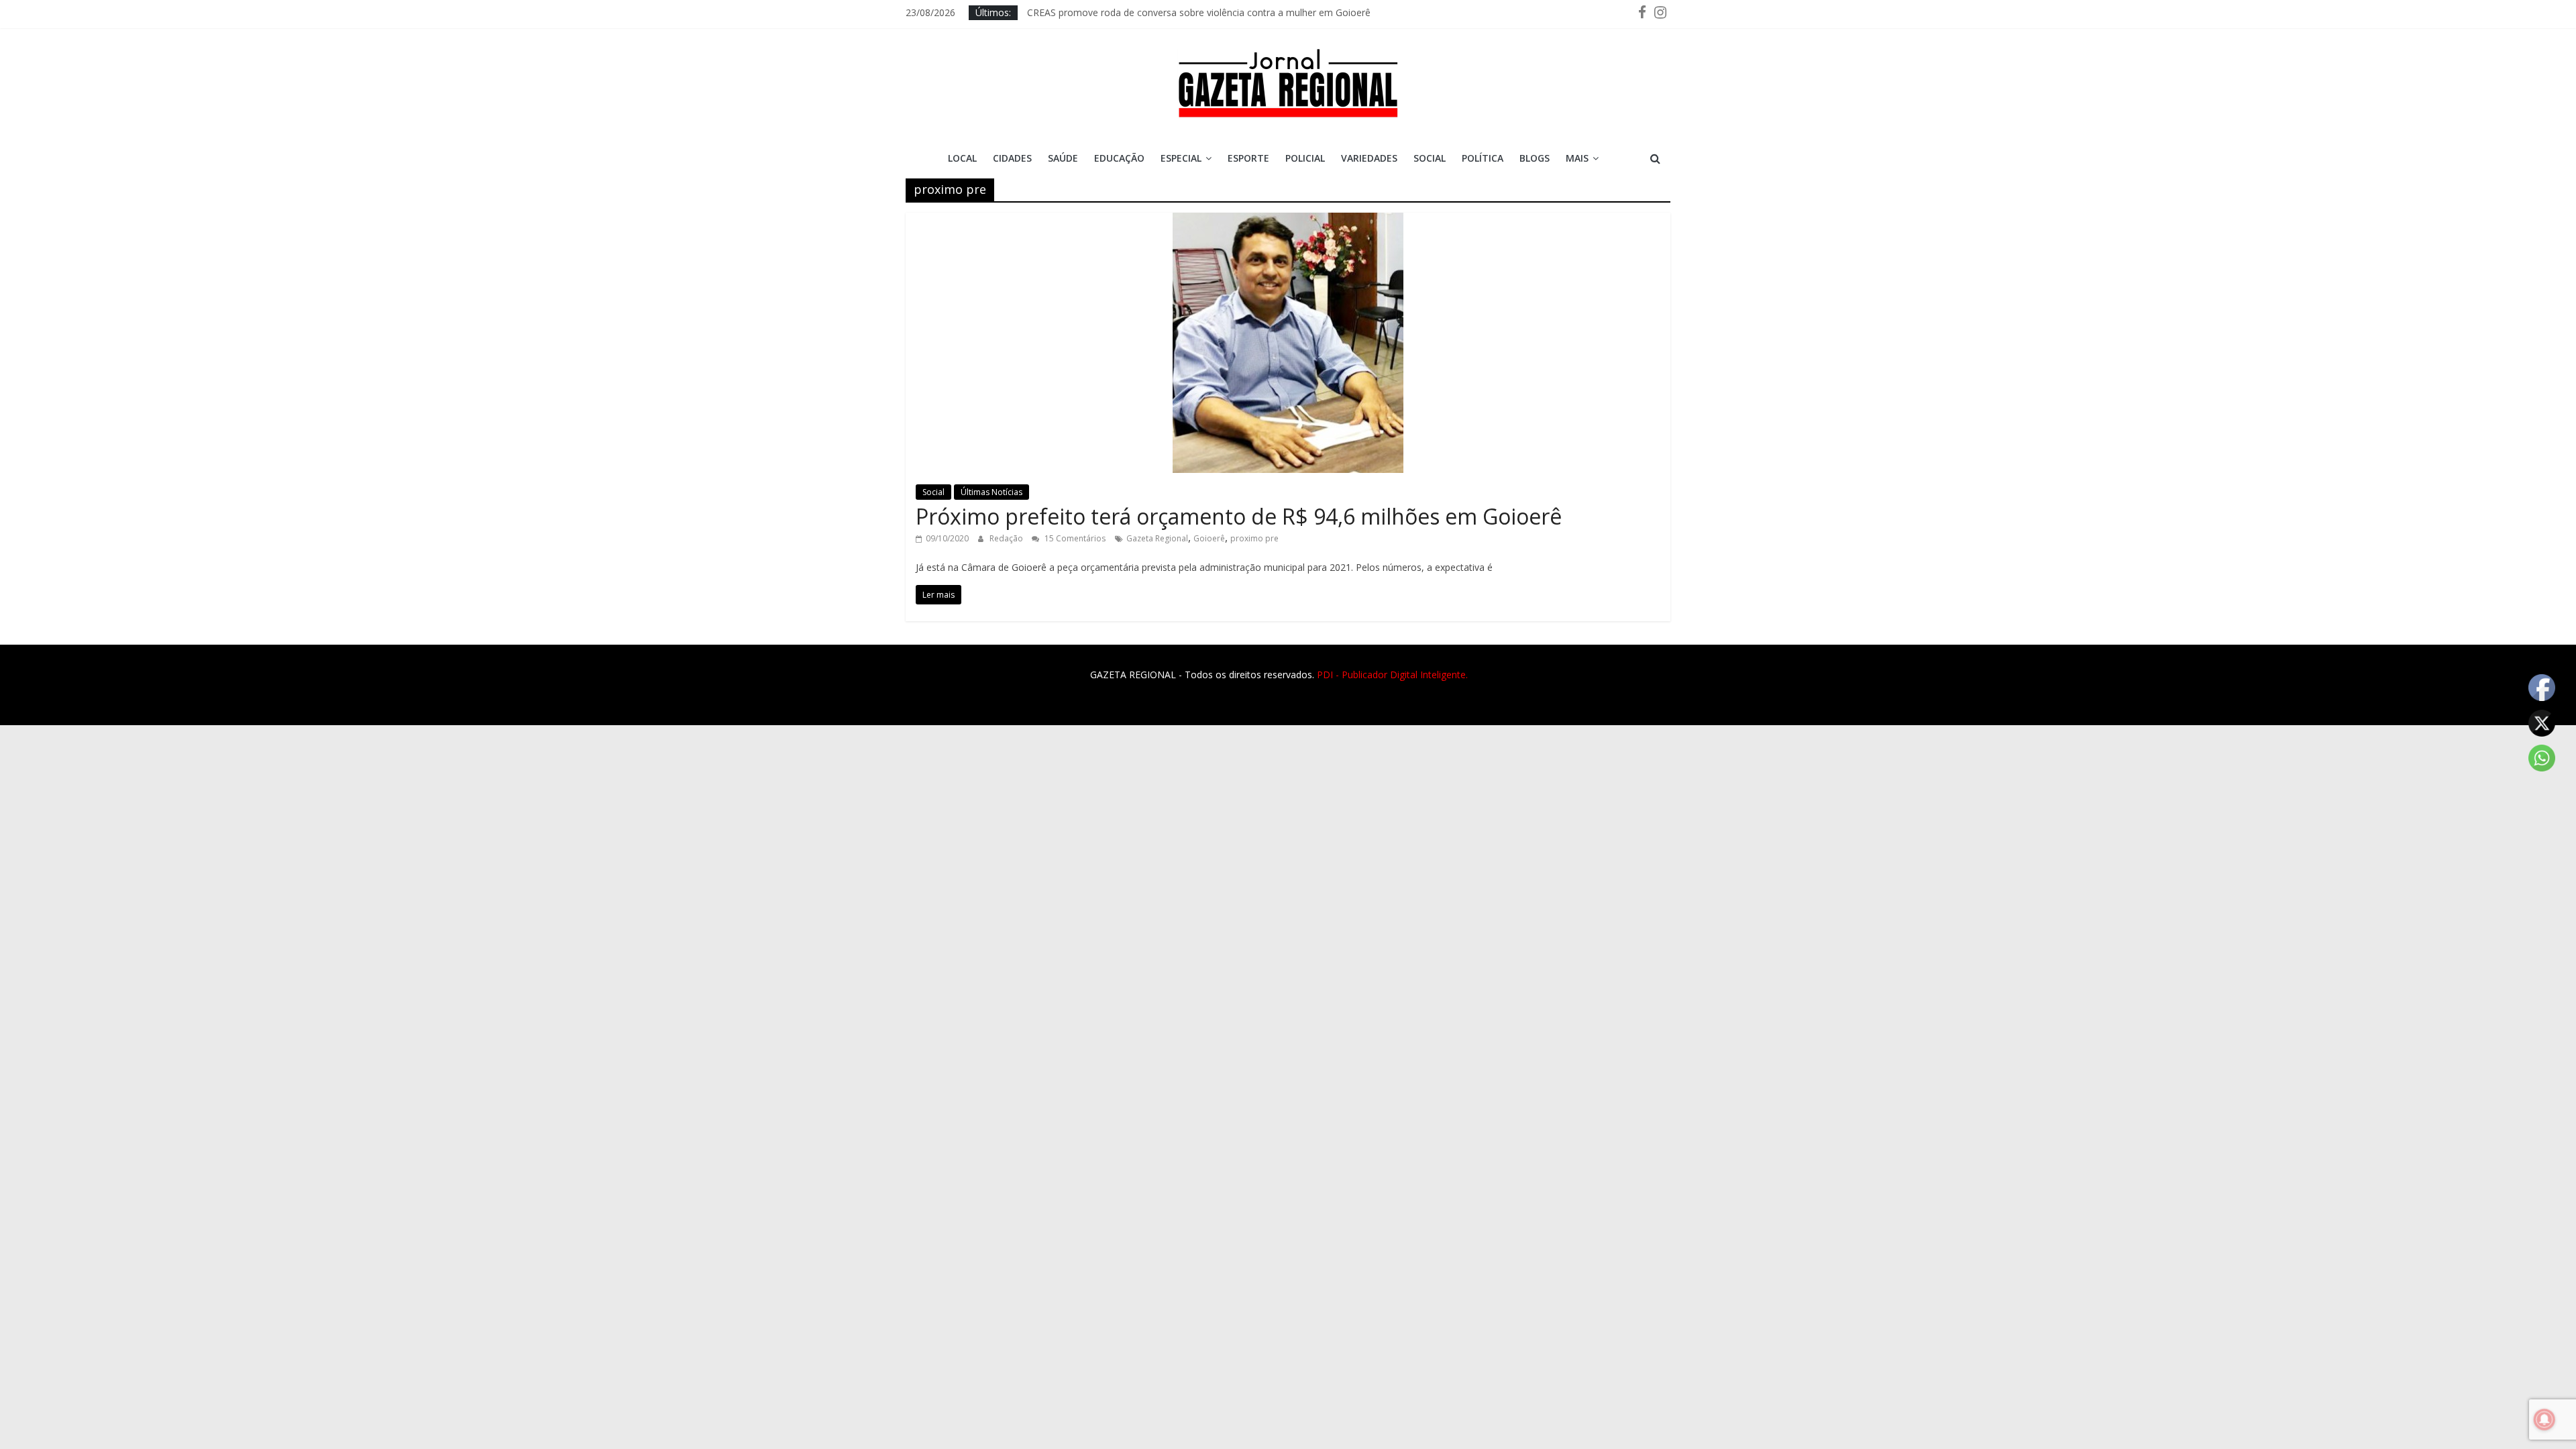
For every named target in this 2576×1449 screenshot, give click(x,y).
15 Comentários (1074, 538)
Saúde (1063, 158)
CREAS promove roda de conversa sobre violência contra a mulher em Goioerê (1199, 12)
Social (1430, 158)
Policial (1305, 158)
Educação (1119, 158)
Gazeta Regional (1157, 538)
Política (1483, 158)
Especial (1181, 158)
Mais (1577, 158)
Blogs (1535, 158)
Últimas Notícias (991, 492)
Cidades (1012, 158)
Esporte (1248, 158)
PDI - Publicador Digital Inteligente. (1392, 675)
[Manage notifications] (2544, 1419)
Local (962, 158)
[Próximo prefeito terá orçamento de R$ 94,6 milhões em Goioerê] (1288, 221)
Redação (1007, 538)
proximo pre (1254, 538)
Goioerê (1209, 538)
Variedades (1369, 158)
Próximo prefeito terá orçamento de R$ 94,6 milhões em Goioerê (1239, 516)
